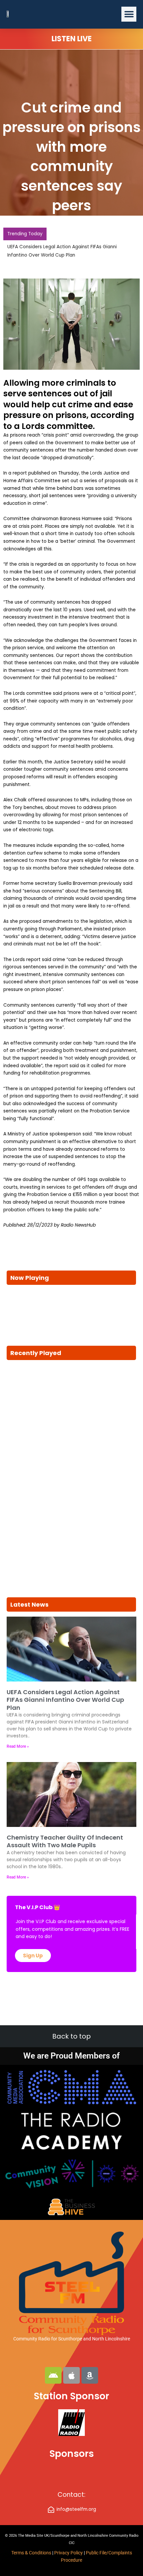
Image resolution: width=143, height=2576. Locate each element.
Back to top (71, 2036)
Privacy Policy (69, 2553)
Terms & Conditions (31, 2553)
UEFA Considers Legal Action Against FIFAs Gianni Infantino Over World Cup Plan (65, 1700)
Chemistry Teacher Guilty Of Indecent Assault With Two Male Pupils (65, 1841)
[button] (129, 14)
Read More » (18, 1746)
